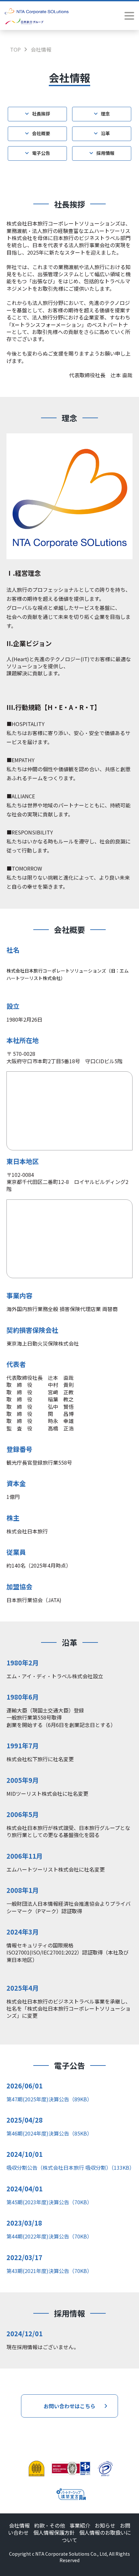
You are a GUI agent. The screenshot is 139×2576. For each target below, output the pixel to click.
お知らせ (105, 2525)
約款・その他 (50, 2525)
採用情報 (105, 153)
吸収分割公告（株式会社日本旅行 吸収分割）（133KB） (70, 2167)
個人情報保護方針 (54, 2532)
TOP (15, 49)
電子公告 (41, 153)
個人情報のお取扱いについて (96, 2536)
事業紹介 (80, 2525)
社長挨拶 (41, 114)
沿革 (105, 133)
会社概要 (41, 133)
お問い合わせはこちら (69, 2406)
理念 (105, 114)
